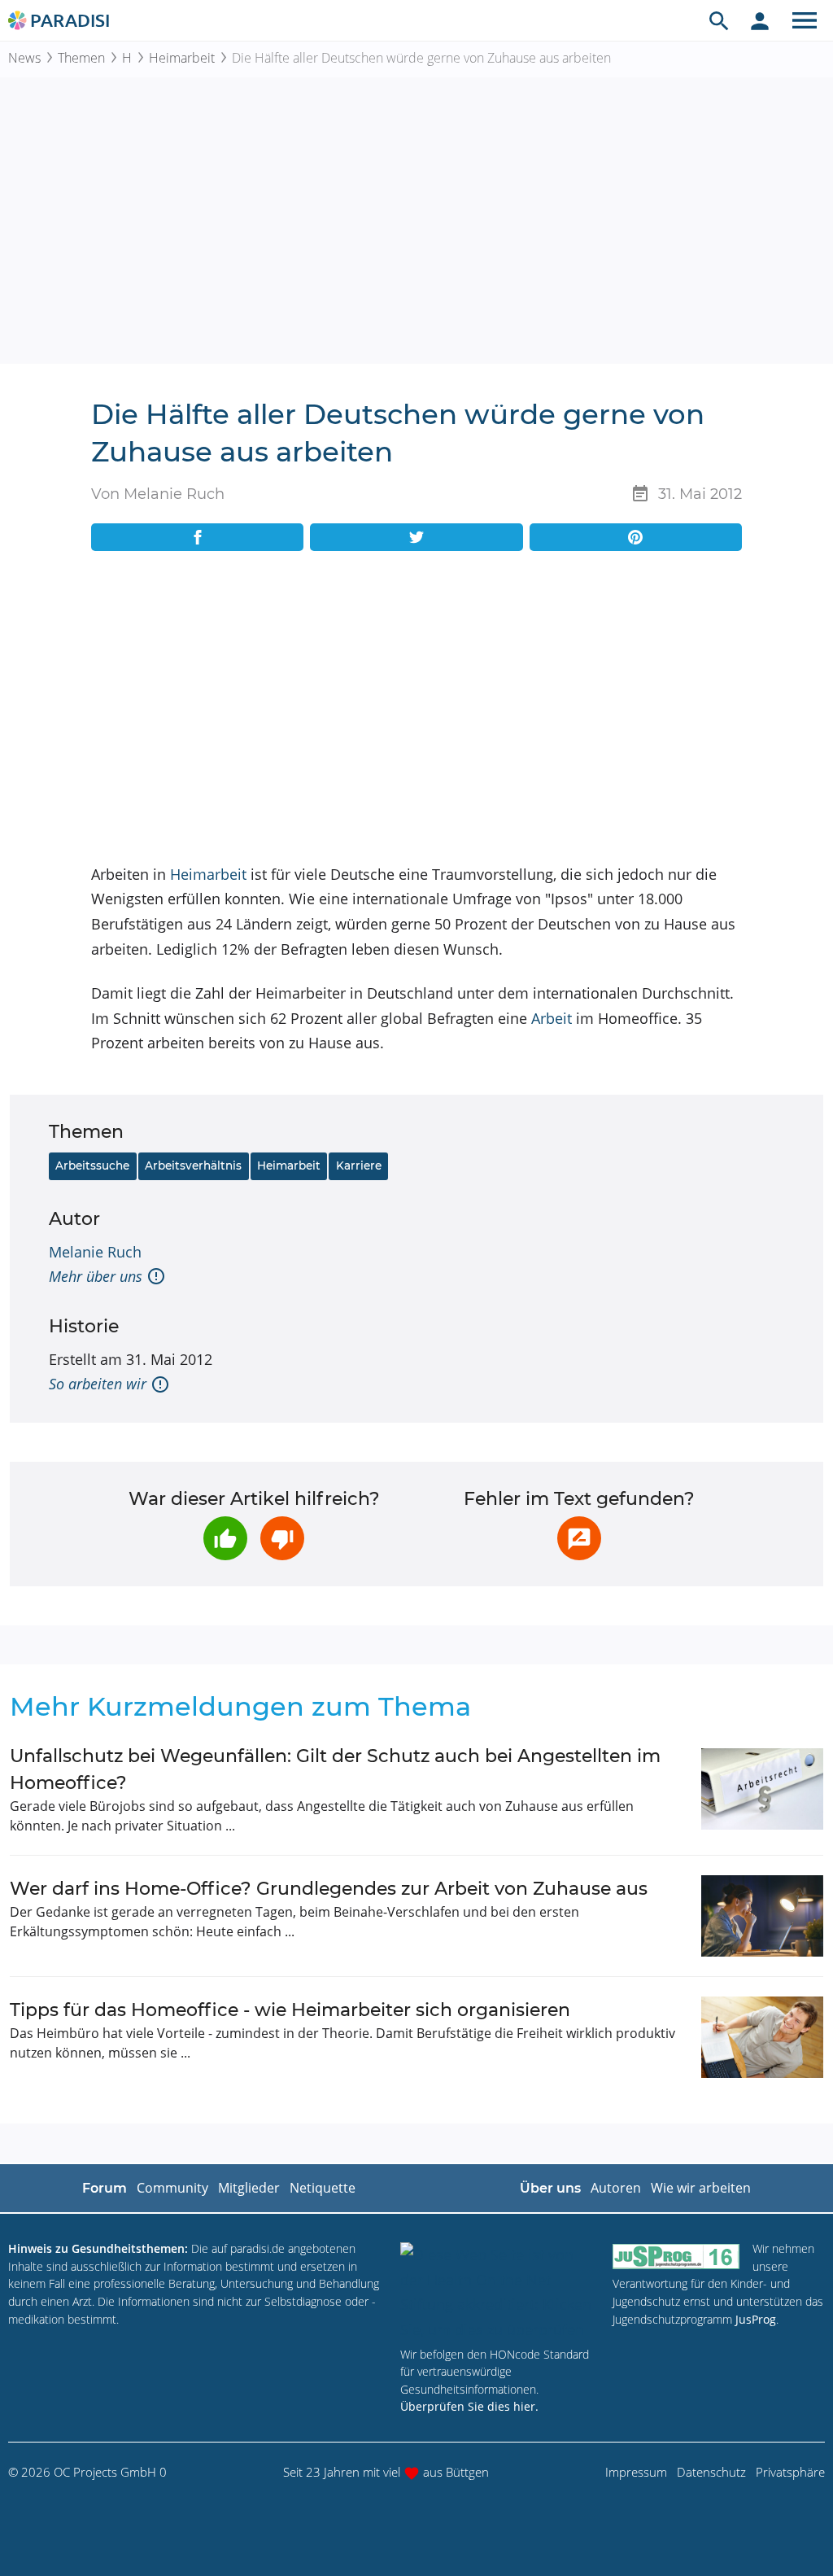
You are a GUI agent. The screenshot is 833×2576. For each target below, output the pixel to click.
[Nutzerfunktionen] (760, 20)
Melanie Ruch (95, 1252)
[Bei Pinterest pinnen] (636, 537)
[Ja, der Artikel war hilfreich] (225, 1538)
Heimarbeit (182, 58)
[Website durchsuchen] (719, 20)
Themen (81, 58)
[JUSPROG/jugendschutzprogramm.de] (676, 2256)
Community (172, 2188)
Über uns (550, 2188)
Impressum (636, 2472)
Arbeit (552, 1018)
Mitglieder (249, 2188)
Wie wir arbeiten (701, 2188)
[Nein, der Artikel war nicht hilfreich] (282, 1538)
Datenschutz (711, 2472)
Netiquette (323, 2188)
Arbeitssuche (92, 1166)
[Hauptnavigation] (805, 20)
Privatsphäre (790, 2472)
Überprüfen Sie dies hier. (469, 2406)
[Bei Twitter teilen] (416, 537)
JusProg (756, 2319)
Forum (105, 2188)
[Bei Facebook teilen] (197, 537)
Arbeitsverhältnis (193, 1166)
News (24, 58)
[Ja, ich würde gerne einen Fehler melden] (579, 1538)
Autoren (616, 2188)
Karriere (359, 1166)
